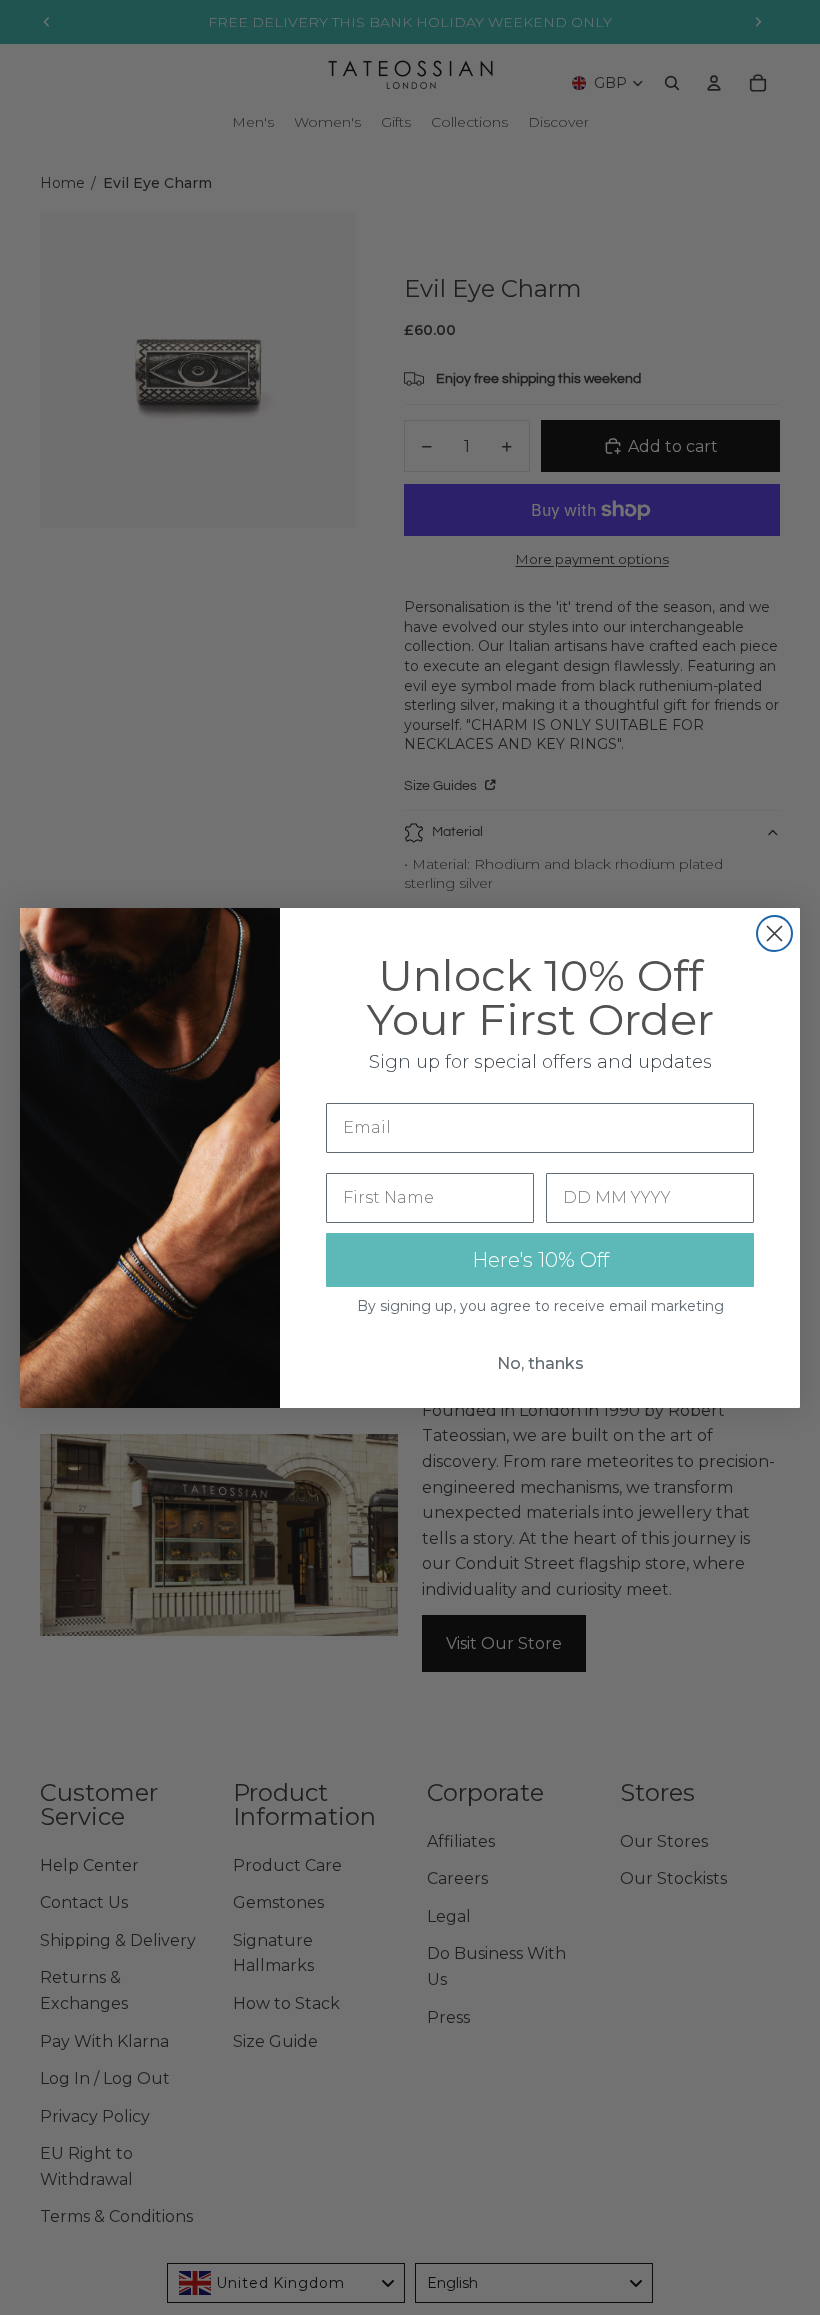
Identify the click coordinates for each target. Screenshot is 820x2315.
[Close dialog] (774, 933)
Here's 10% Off (540, 1260)
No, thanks (540, 1363)
